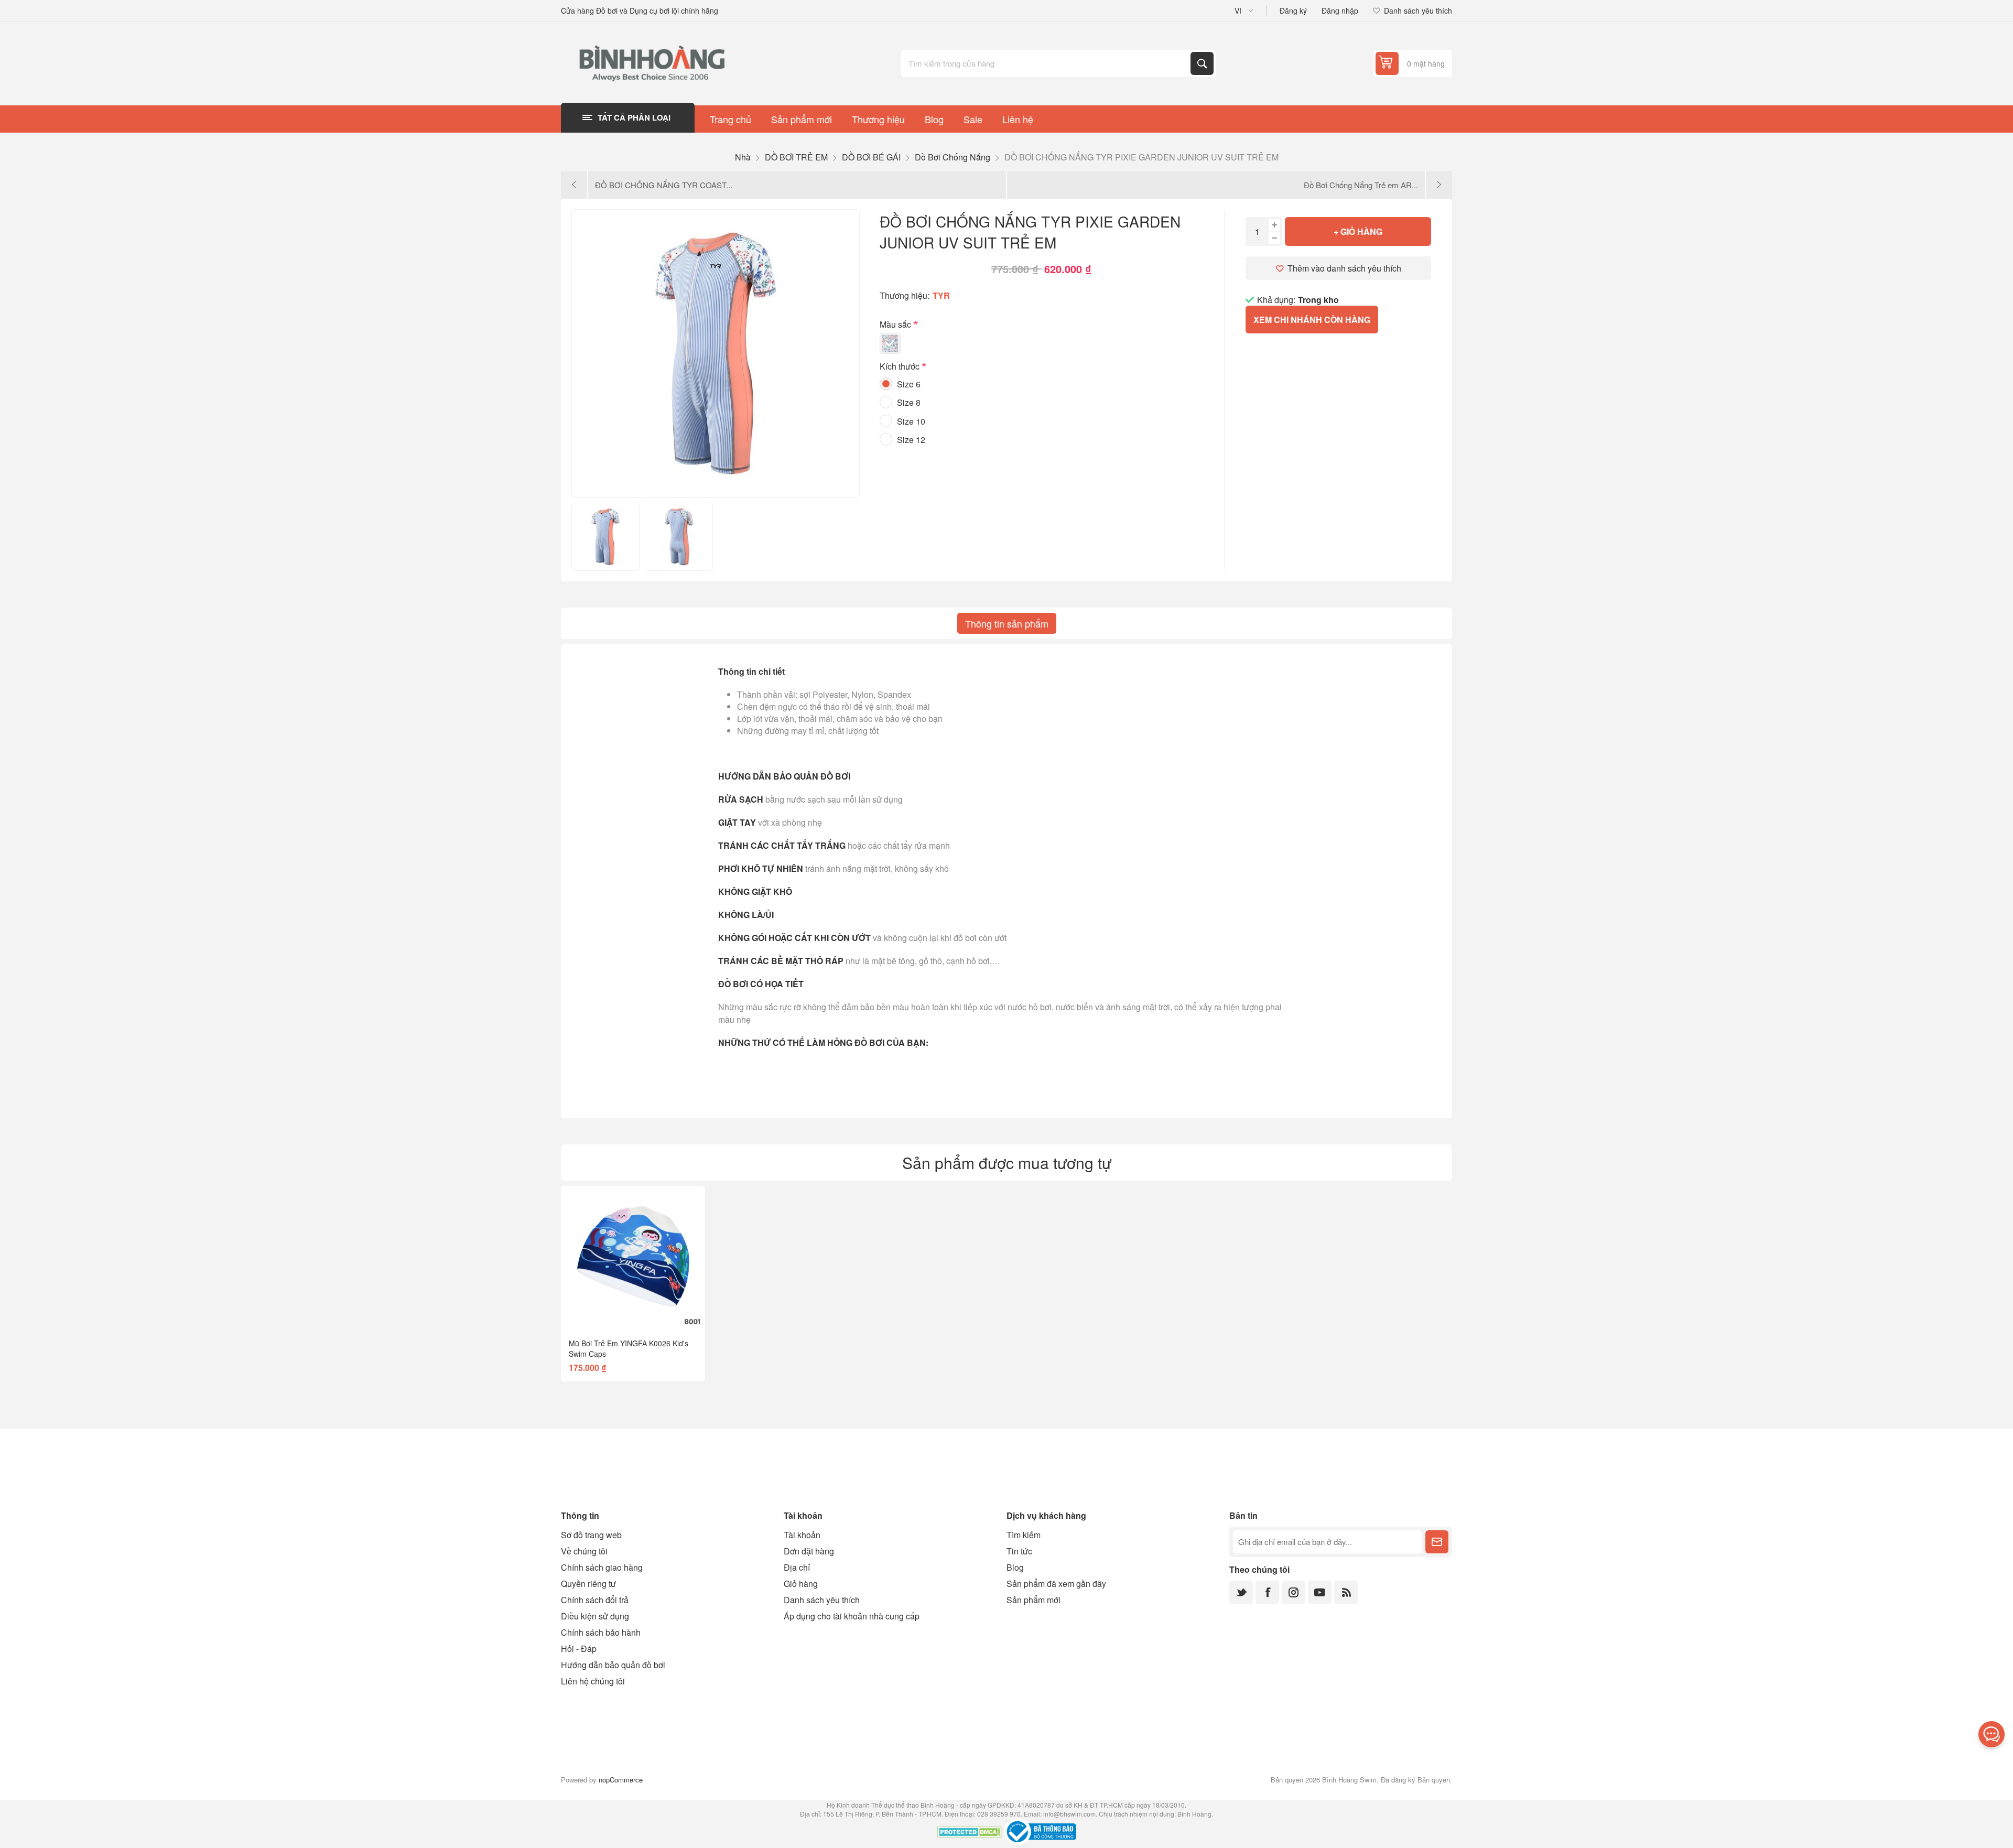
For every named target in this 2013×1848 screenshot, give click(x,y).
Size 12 (911, 440)
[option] (605, 537)
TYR (941, 295)
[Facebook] (1267, 1592)
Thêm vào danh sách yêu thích (1344, 268)
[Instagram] (1294, 1592)
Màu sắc (896, 324)
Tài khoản (802, 1535)
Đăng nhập (1340, 10)
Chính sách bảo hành (601, 1632)
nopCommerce (621, 1780)
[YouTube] (1320, 1592)
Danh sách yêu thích (822, 1600)
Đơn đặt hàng (809, 1551)
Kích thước (901, 367)
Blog (1015, 1567)
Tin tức (1019, 1551)
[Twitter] (1241, 1592)
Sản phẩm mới (1033, 1600)
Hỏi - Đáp (579, 1649)
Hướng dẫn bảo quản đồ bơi (613, 1665)
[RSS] (1346, 1592)
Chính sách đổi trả (595, 1600)
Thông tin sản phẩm (1007, 623)
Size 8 (909, 402)
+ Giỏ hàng (1358, 231)
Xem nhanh (609, 1313)
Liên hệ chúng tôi (593, 1681)
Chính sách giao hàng (602, 1567)
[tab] (1007, 623)
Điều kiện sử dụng (595, 1616)
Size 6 (909, 384)
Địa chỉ (797, 1567)
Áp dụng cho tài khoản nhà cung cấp (852, 1616)
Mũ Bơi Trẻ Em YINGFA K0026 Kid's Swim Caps (629, 1348)
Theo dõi (1437, 1542)
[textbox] (1047, 63)
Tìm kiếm (1202, 63)
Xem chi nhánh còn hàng (1312, 320)
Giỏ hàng (801, 1584)
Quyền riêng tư (588, 1584)
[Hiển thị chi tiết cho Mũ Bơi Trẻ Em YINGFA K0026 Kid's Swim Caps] (633, 1258)
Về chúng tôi (584, 1551)
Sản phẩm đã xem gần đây (1056, 1584)
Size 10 (911, 421)
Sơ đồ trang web (591, 1535)
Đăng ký (1293, 10)
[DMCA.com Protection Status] (970, 1833)
